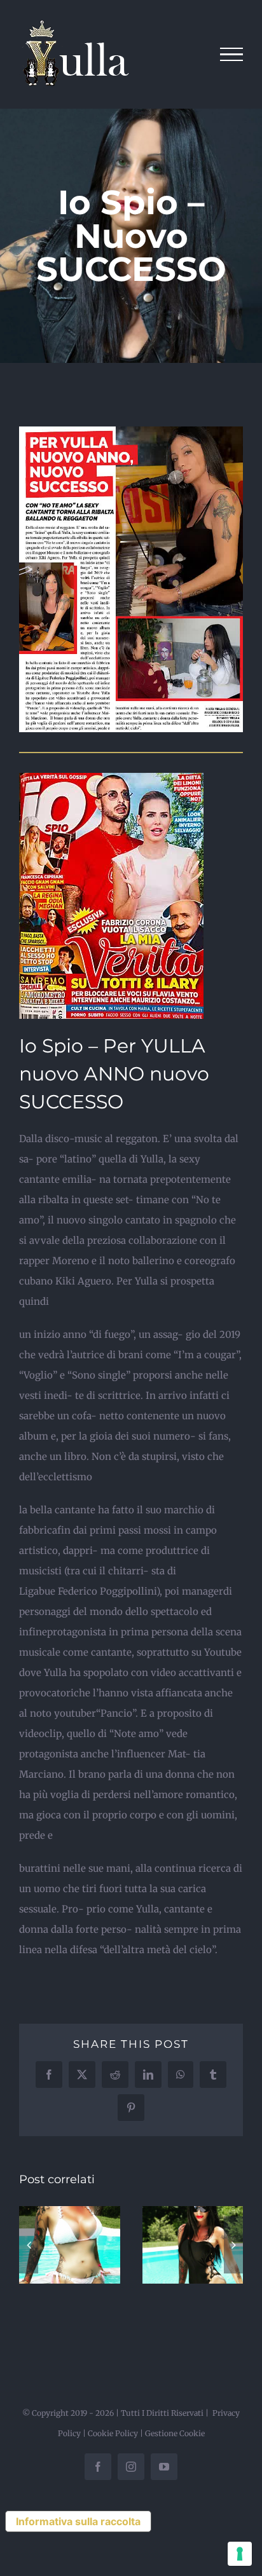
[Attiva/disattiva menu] (232, 55)
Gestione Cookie (175, 2433)
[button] (29, 2245)
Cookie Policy (113, 2433)
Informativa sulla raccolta (78, 2521)
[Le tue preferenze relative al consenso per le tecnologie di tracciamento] (240, 2554)
